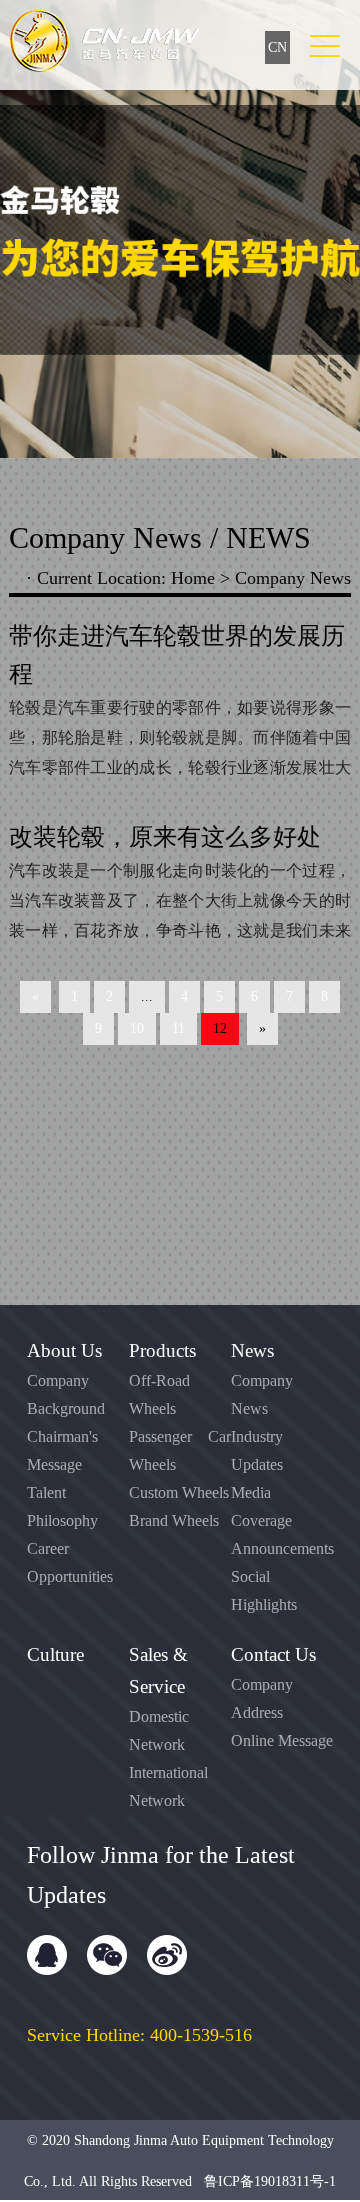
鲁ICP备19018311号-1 (270, 2181)
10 (137, 1028)
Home (193, 578)
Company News (293, 578)
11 (178, 1028)
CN (277, 47)
